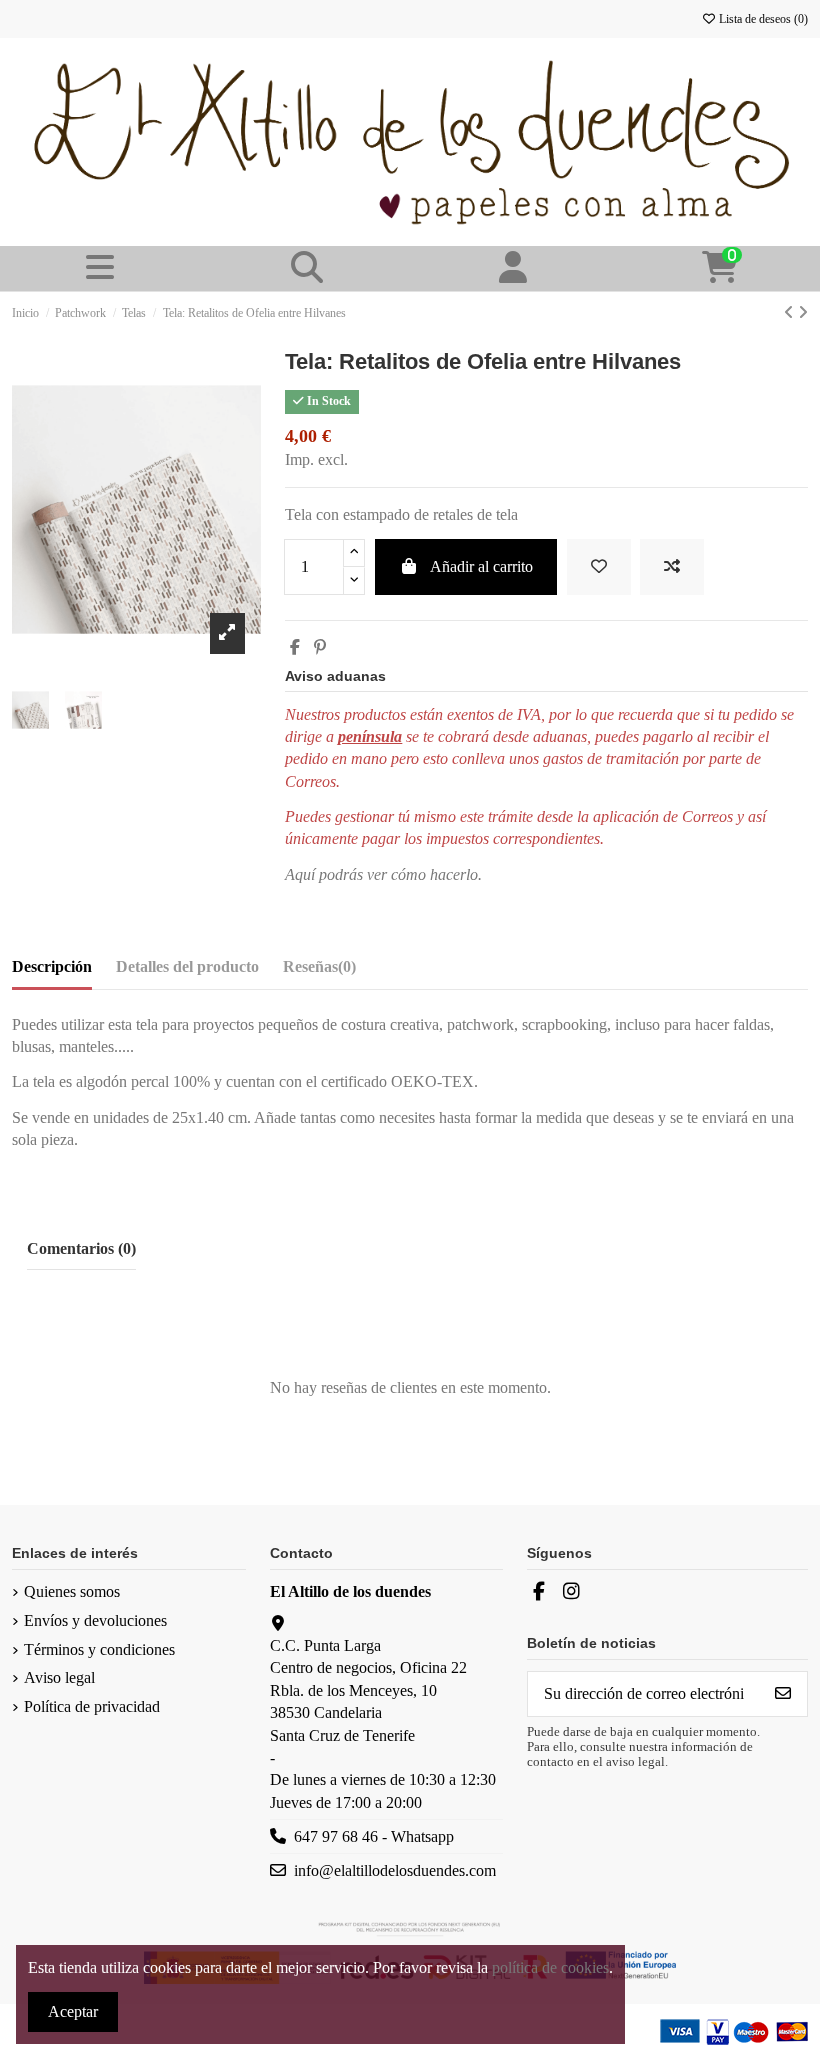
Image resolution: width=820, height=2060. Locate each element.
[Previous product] (791, 312)
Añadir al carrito (481, 566)
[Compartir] (295, 647)
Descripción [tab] (52, 966)
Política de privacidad (92, 1706)
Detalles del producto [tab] (187, 966)
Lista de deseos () (762, 19)
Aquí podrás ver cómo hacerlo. (383, 874)
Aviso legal (59, 1677)
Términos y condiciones (99, 1649)
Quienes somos (72, 1591)
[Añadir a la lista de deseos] (599, 567)
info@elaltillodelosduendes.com (395, 1870)
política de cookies (550, 1967)
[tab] (319, 971)
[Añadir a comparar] (672, 567)
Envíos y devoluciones (95, 1620)
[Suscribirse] (783, 1693)
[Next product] (803, 312)
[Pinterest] (320, 647)
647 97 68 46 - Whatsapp (374, 1836)
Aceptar (73, 2011)
